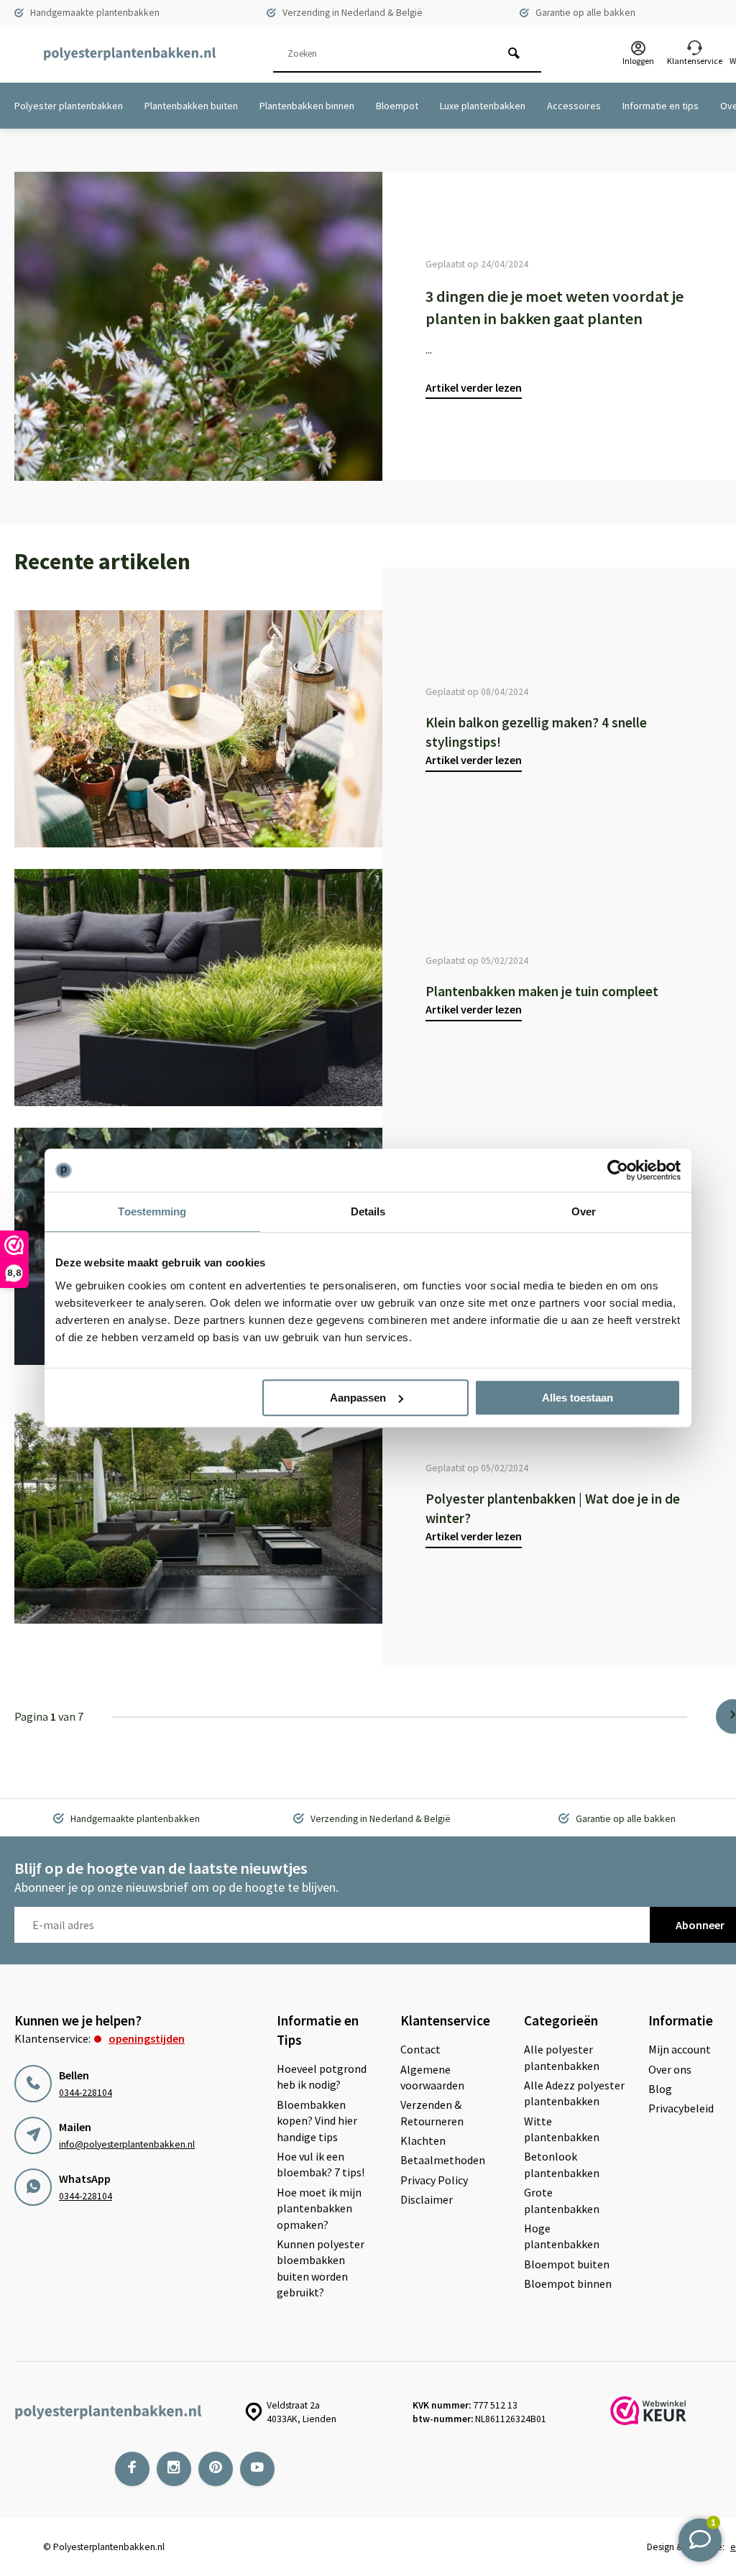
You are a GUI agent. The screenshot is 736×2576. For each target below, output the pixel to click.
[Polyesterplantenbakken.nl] (129, 54)
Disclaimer (427, 2199)
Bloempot (397, 106)
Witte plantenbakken (562, 2129)
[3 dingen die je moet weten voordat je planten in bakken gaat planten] (198, 326)
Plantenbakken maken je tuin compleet (542, 991)
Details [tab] (368, 1211)
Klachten (423, 2140)
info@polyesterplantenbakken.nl (127, 2144)
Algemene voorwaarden (432, 2077)
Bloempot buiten (567, 2264)
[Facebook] (132, 2469)
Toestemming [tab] (152, 1211)
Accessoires (574, 106)
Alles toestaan (578, 1398)
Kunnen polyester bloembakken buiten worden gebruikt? (321, 2268)
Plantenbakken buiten (191, 106)
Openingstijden (147, 2038)
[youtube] (257, 2469)
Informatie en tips (661, 106)
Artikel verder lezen (474, 387)
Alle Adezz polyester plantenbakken (574, 2093)
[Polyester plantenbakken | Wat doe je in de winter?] (198, 1505)
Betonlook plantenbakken (562, 2164)
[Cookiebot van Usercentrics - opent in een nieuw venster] (618, 1170)
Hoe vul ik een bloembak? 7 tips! (321, 2164)
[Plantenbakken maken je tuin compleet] (198, 988)
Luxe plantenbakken (483, 106)
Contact (420, 2049)
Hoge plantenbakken (562, 2236)
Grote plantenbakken (562, 2200)
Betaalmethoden (443, 2160)
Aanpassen (358, 1398)
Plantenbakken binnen (307, 106)
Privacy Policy (434, 2180)
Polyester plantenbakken (69, 106)
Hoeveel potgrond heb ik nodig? (322, 2076)
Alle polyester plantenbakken (562, 2057)
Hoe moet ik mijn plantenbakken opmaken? (319, 2208)
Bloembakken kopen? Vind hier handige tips (317, 2121)
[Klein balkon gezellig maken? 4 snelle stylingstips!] (198, 729)
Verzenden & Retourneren (432, 2112)
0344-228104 (86, 2093)
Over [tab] (584, 1211)
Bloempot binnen (568, 2283)
